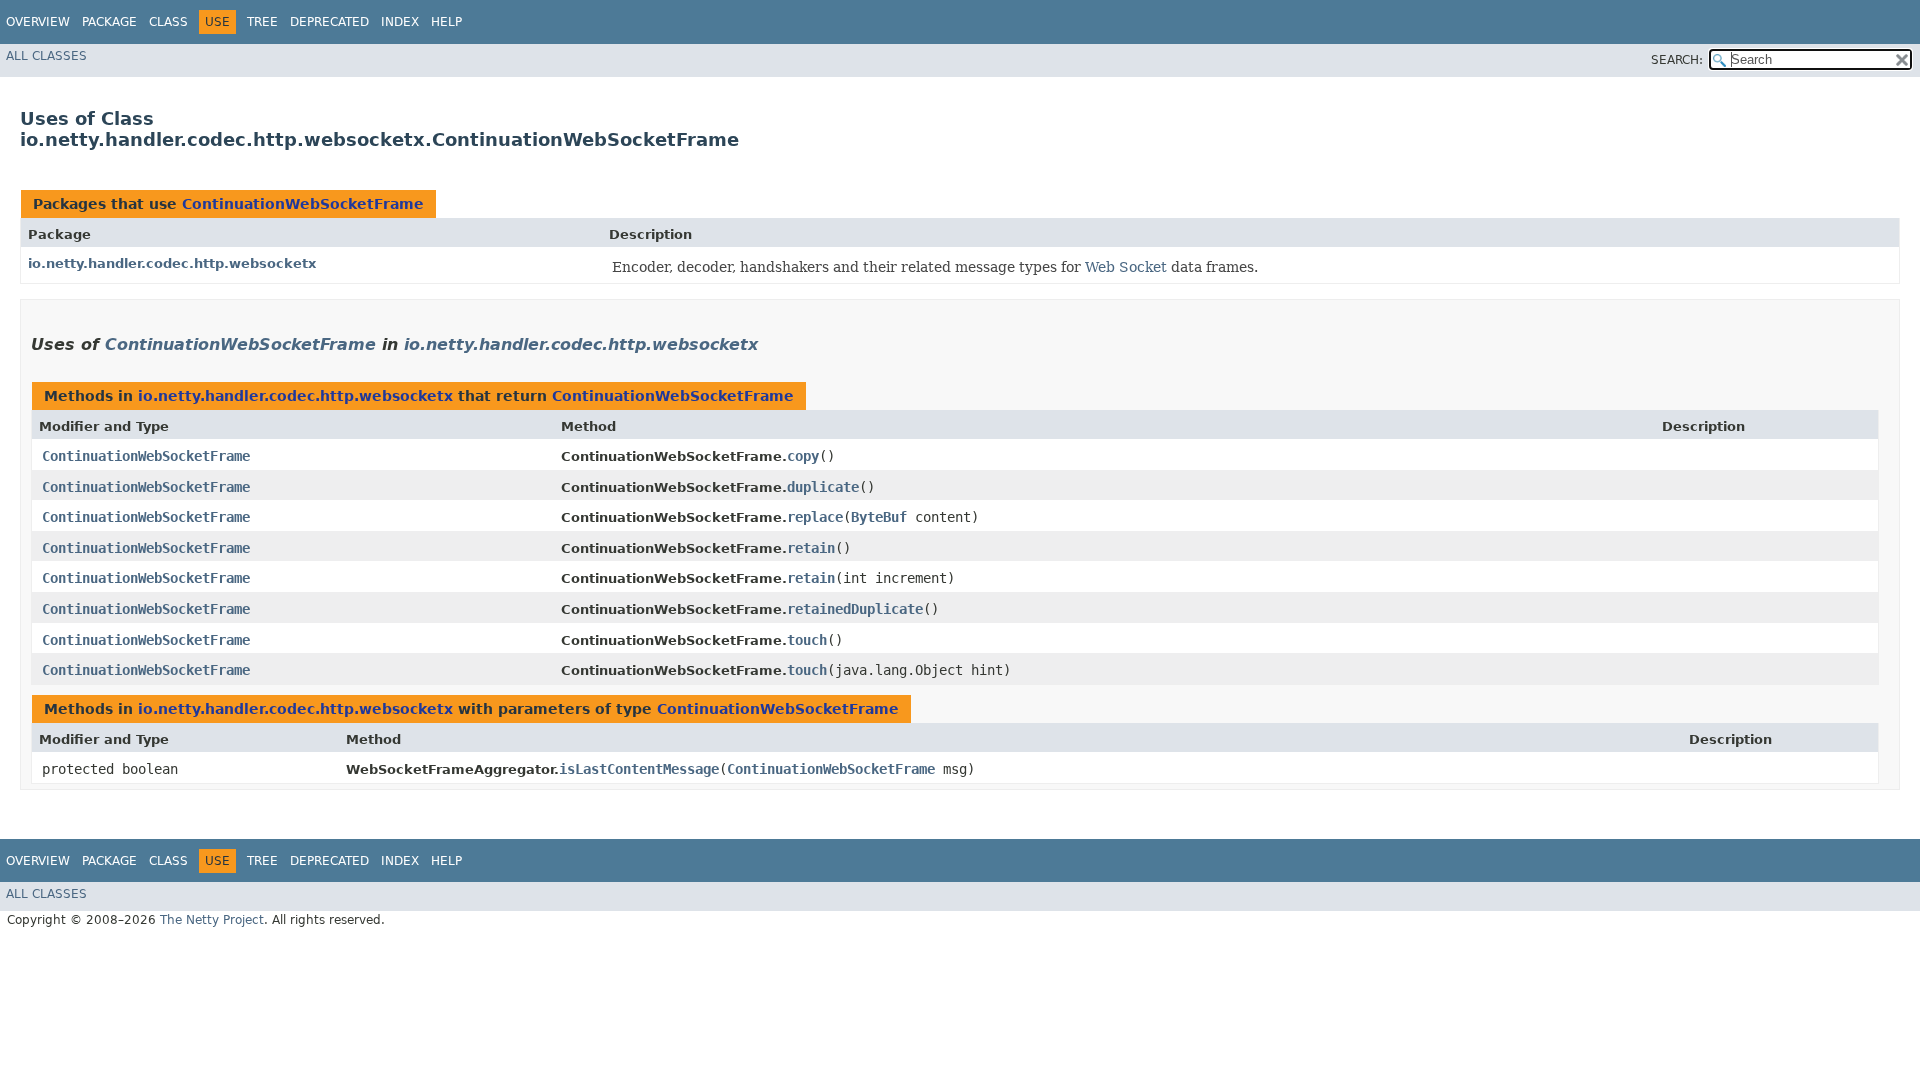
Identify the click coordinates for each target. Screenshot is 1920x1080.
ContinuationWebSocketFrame (303, 204)
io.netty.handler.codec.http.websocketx (172, 263)
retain (811, 548)
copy (803, 456)
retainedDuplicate (855, 609)
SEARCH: (1677, 60)
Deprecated (329, 22)
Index (400, 22)
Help (446, 22)
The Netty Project (212, 920)
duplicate (823, 487)
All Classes (46, 56)
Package (109, 22)
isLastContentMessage (639, 769)
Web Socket (1126, 267)
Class (168, 22)
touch (807, 640)
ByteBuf (879, 517)
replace (815, 517)
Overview (38, 22)
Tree (262, 22)
